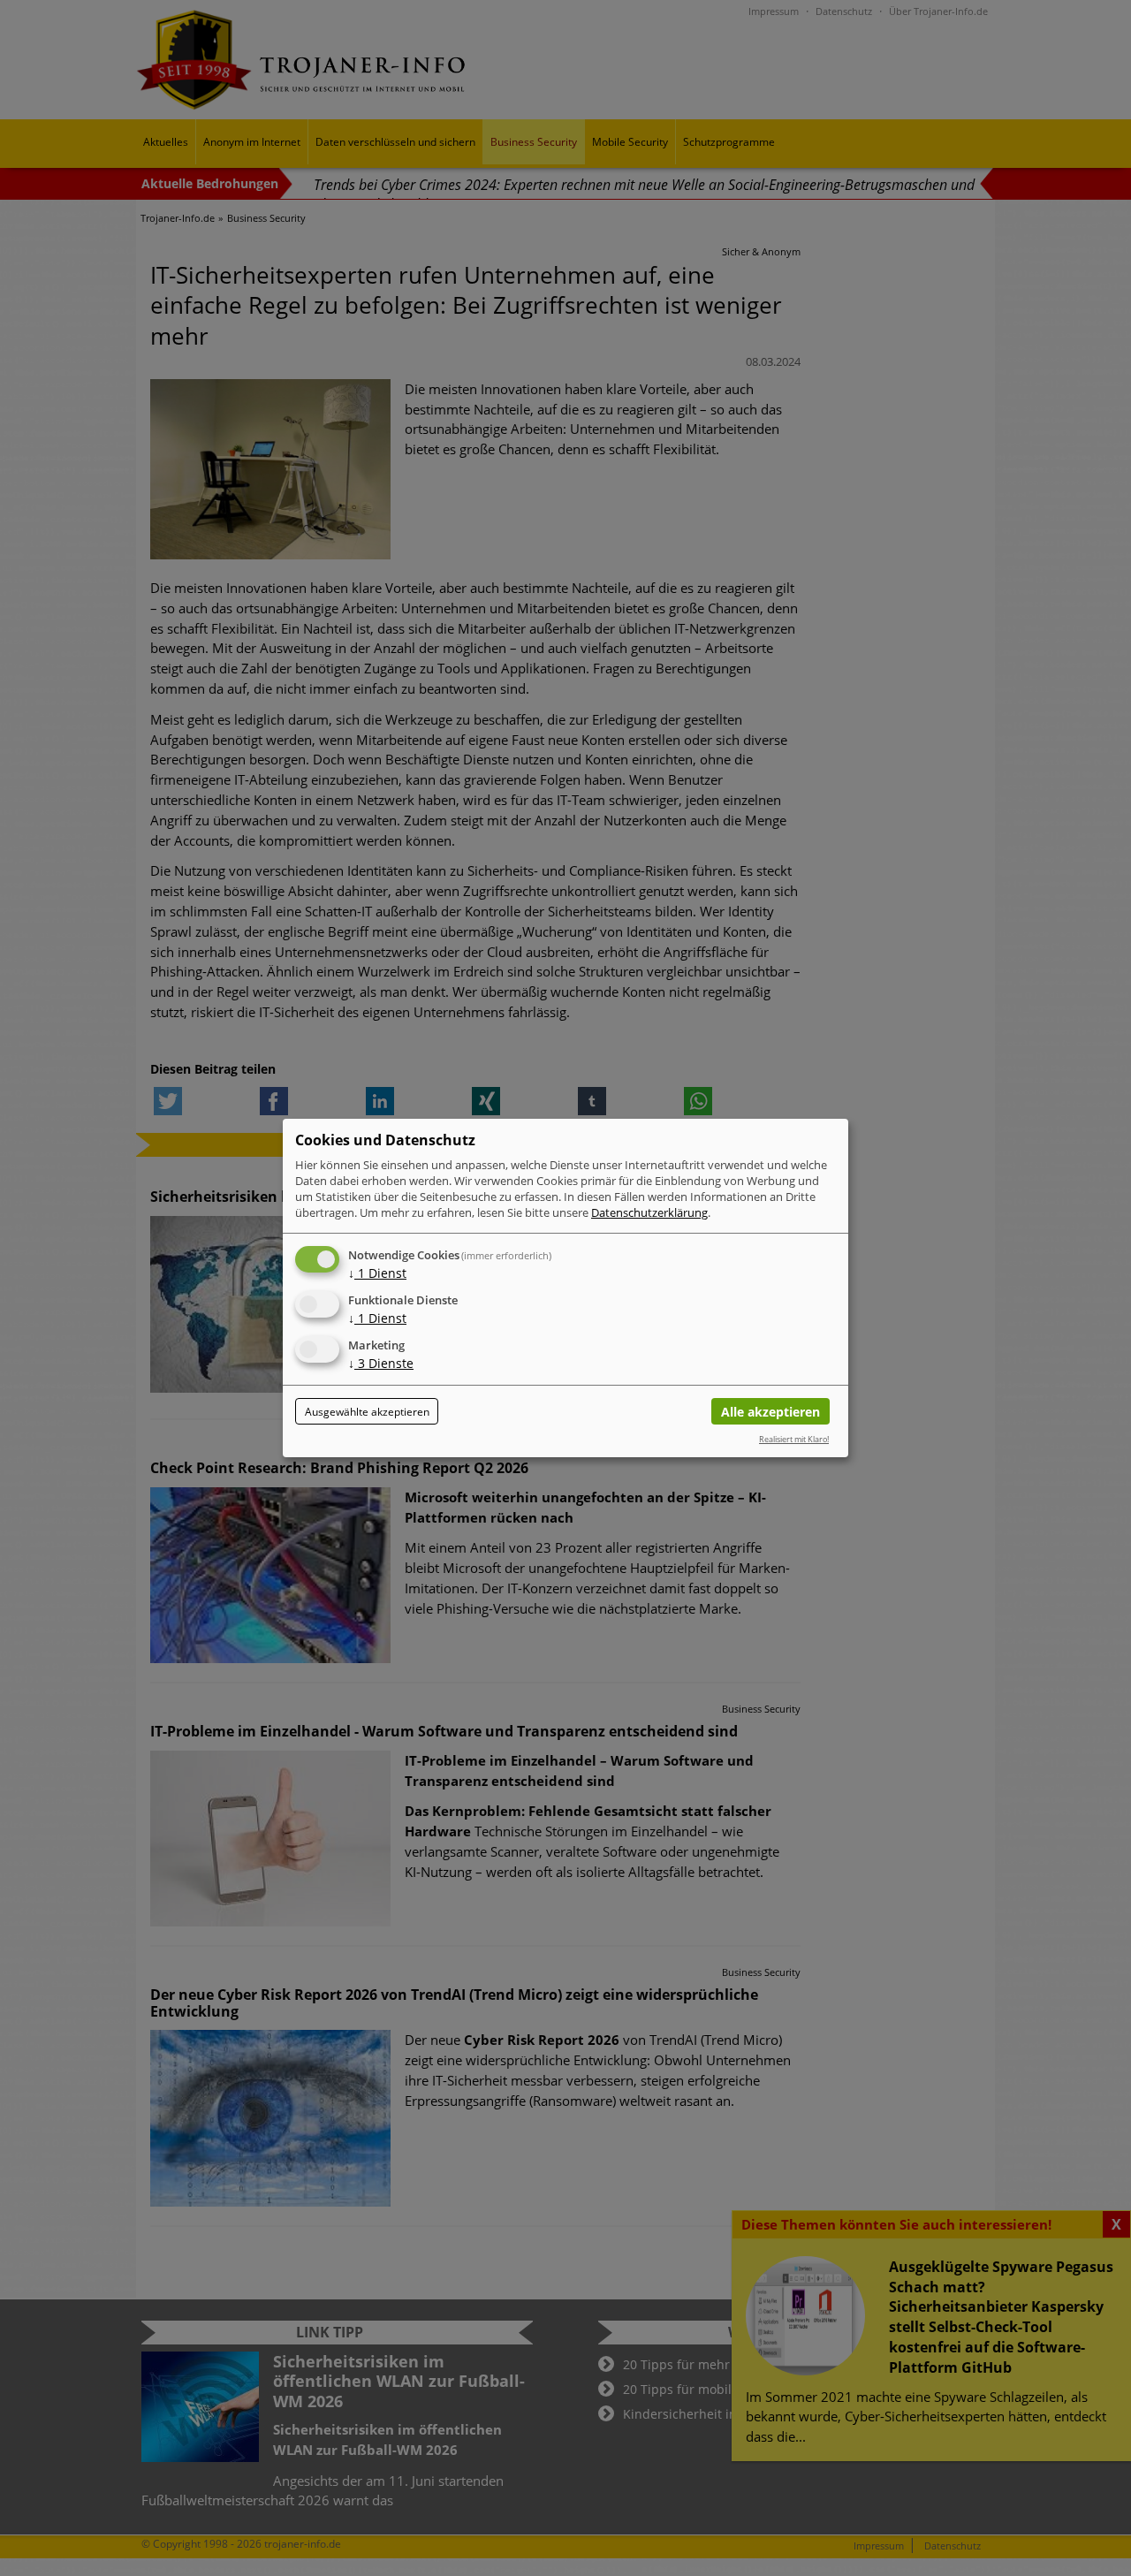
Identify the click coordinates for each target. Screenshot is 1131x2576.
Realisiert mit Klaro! (794, 1439)
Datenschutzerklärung (649, 1212)
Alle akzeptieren (770, 1412)
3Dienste (381, 1363)
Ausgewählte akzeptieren (367, 1412)
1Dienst (377, 1273)
